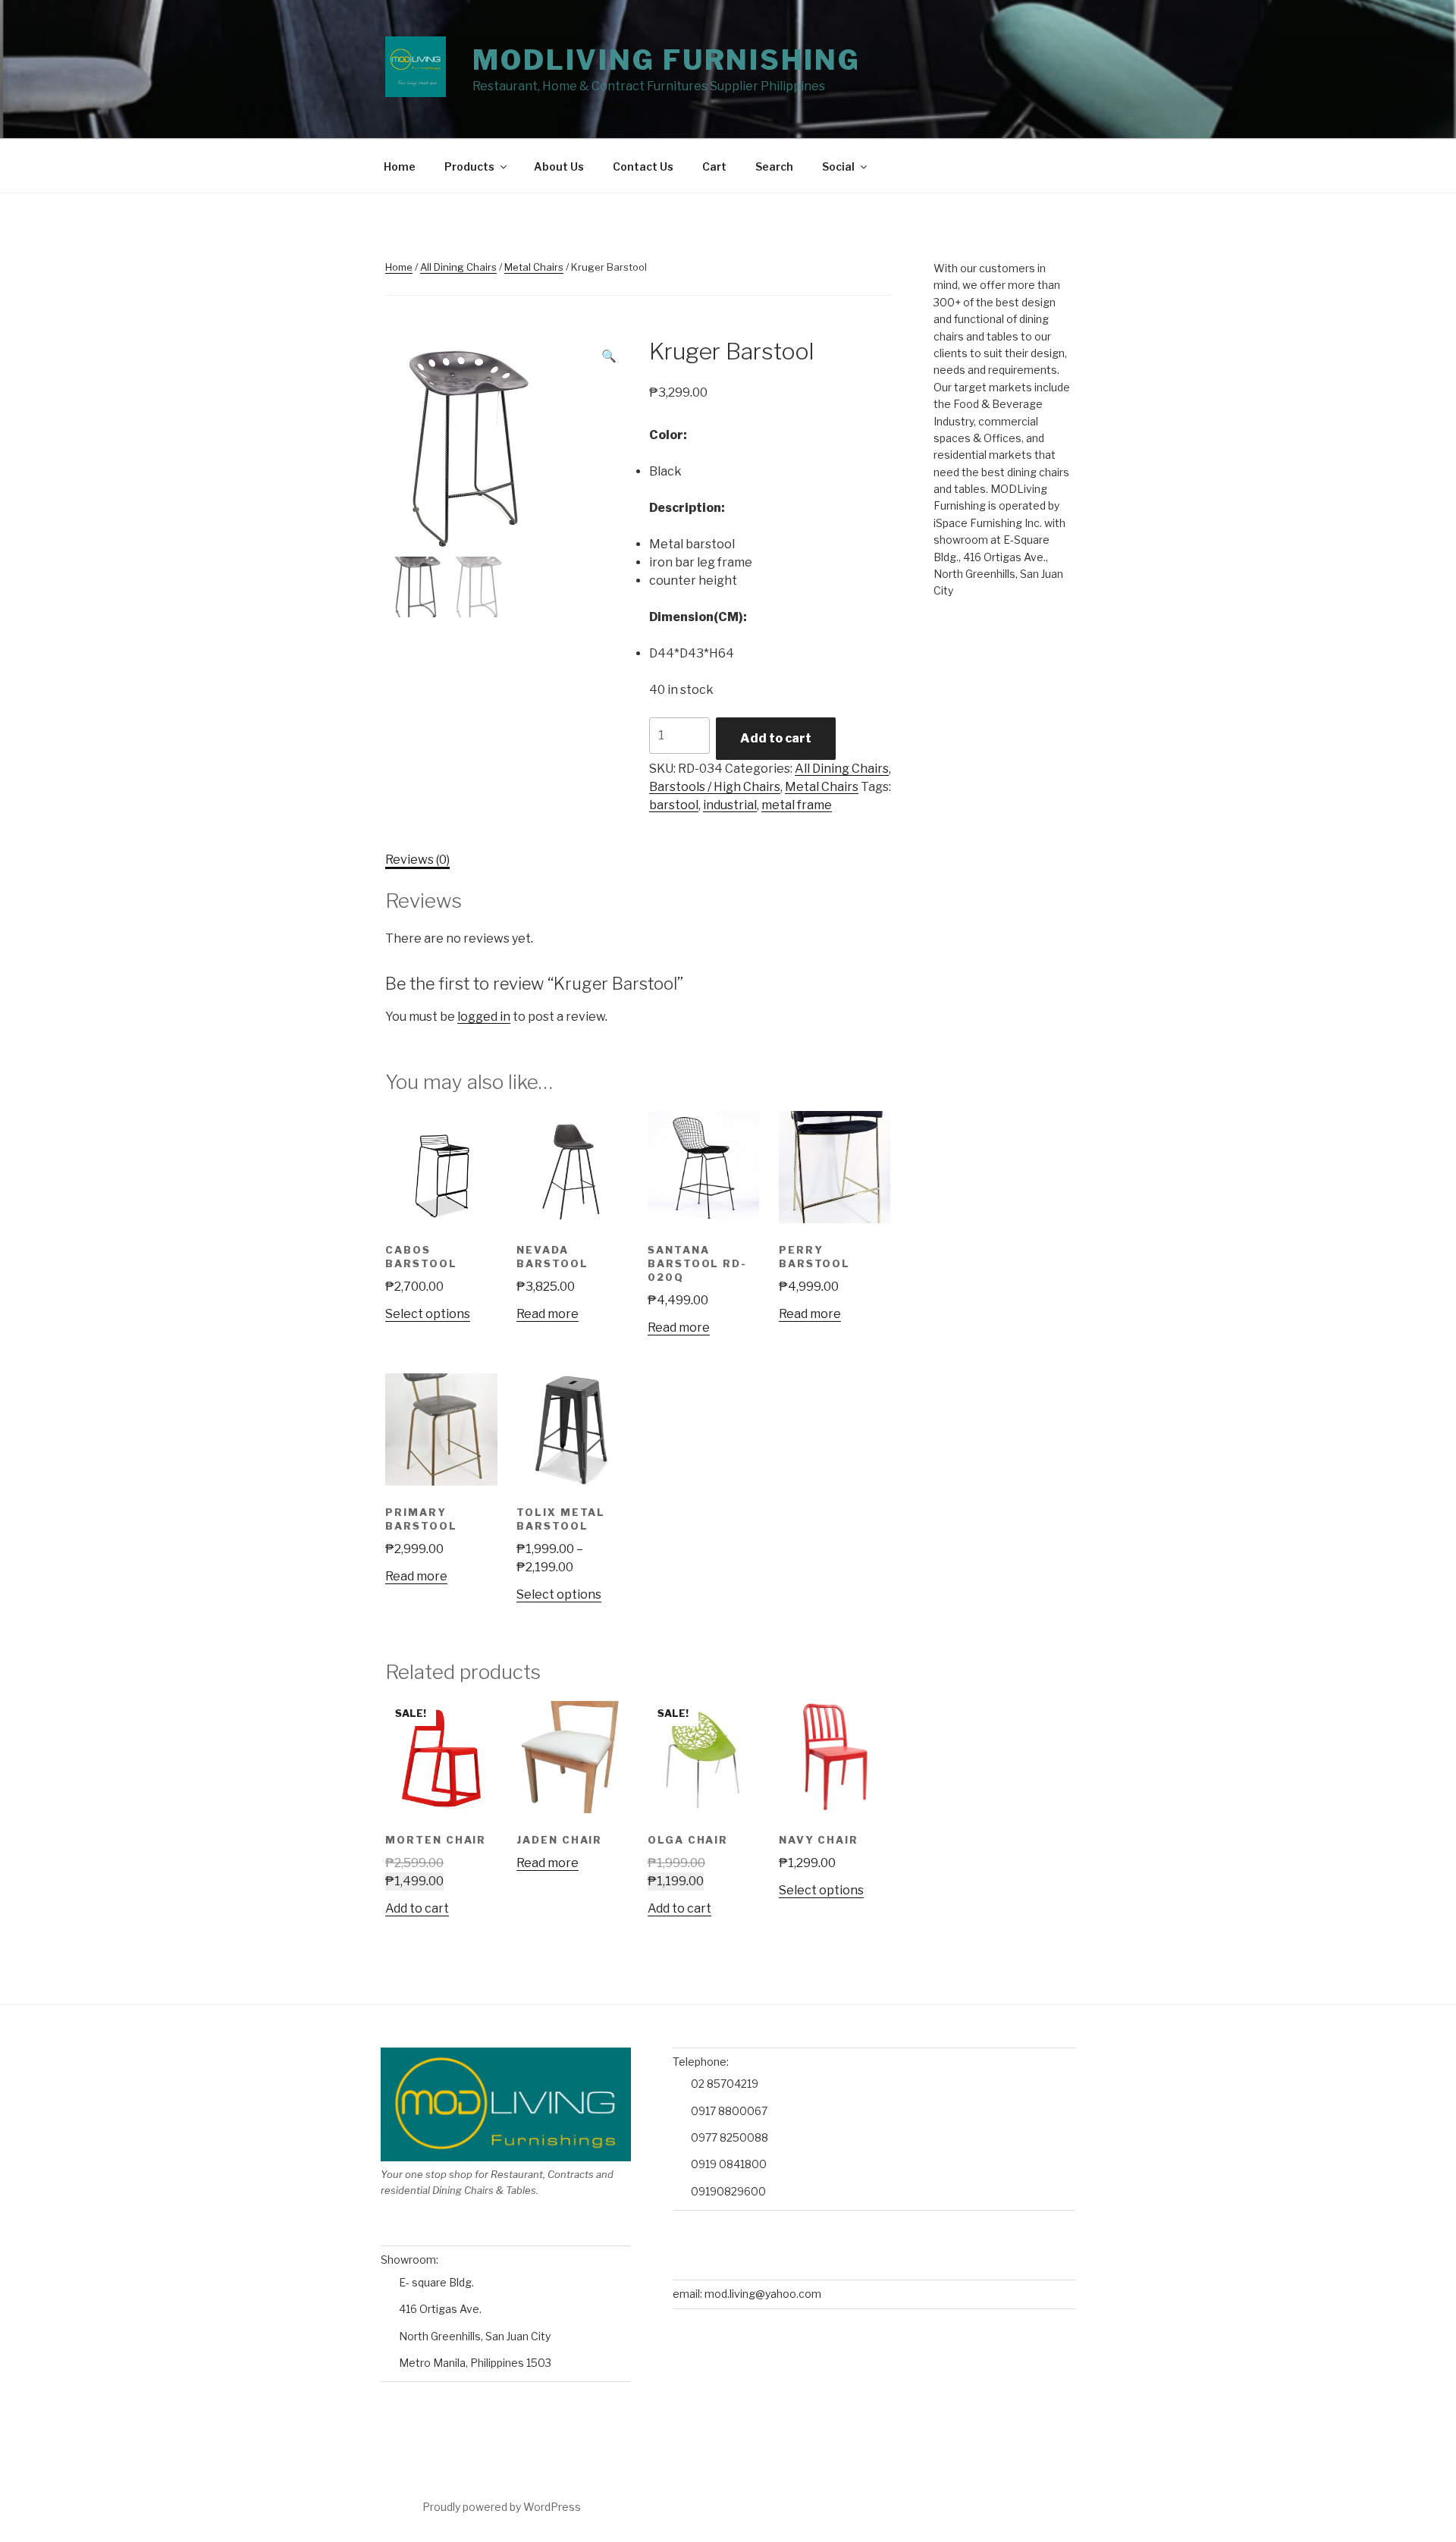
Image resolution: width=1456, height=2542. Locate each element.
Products (469, 166)
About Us (559, 166)
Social (838, 166)
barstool (674, 805)
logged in (484, 1017)
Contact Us (643, 166)
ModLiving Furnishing (667, 60)
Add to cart (776, 738)
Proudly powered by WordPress (502, 2507)
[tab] (417, 860)
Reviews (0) (417, 860)
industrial (730, 805)
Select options (428, 1314)
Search (774, 166)
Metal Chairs (534, 267)
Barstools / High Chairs (715, 787)
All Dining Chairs (458, 267)
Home (400, 166)
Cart (714, 166)
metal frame (797, 805)
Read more (548, 1314)
